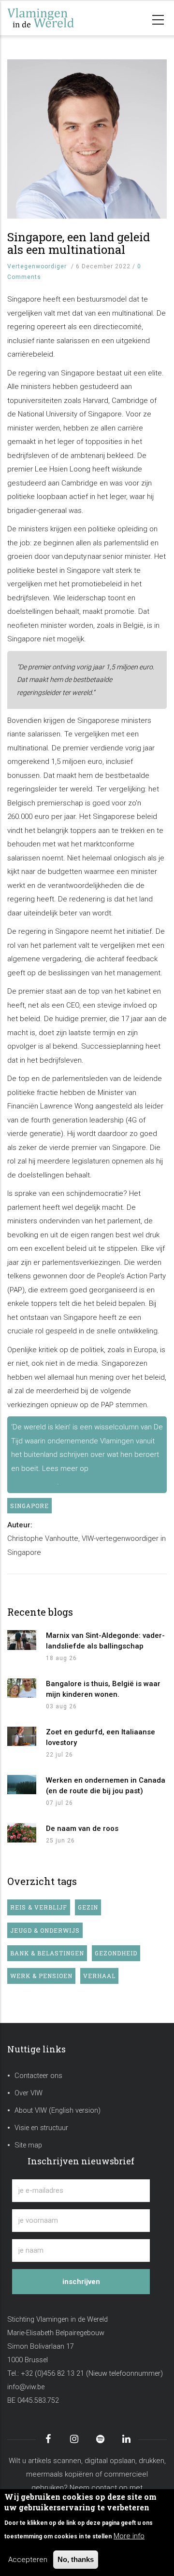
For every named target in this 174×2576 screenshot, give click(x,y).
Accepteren (28, 2560)
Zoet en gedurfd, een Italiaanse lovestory (101, 1737)
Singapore (29, 1506)
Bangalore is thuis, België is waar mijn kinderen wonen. (103, 1689)
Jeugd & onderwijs (45, 1930)
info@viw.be (26, 2387)
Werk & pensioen (41, 1976)
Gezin (88, 1907)
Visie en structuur (41, 2128)
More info (129, 2536)
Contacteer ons (38, 2076)
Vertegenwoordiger (37, 266)
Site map (28, 2145)
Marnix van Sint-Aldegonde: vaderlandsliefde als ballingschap (105, 1641)
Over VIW (29, 2093)
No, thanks (76, 2559)
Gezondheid (116, 1953)
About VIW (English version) (58, 2111)
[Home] (56, 18)
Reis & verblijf (39, 1907)
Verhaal (99, 1976)
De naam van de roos (82, 1828)
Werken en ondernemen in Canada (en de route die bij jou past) (106, 1786)
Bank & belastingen (47, 1953)
